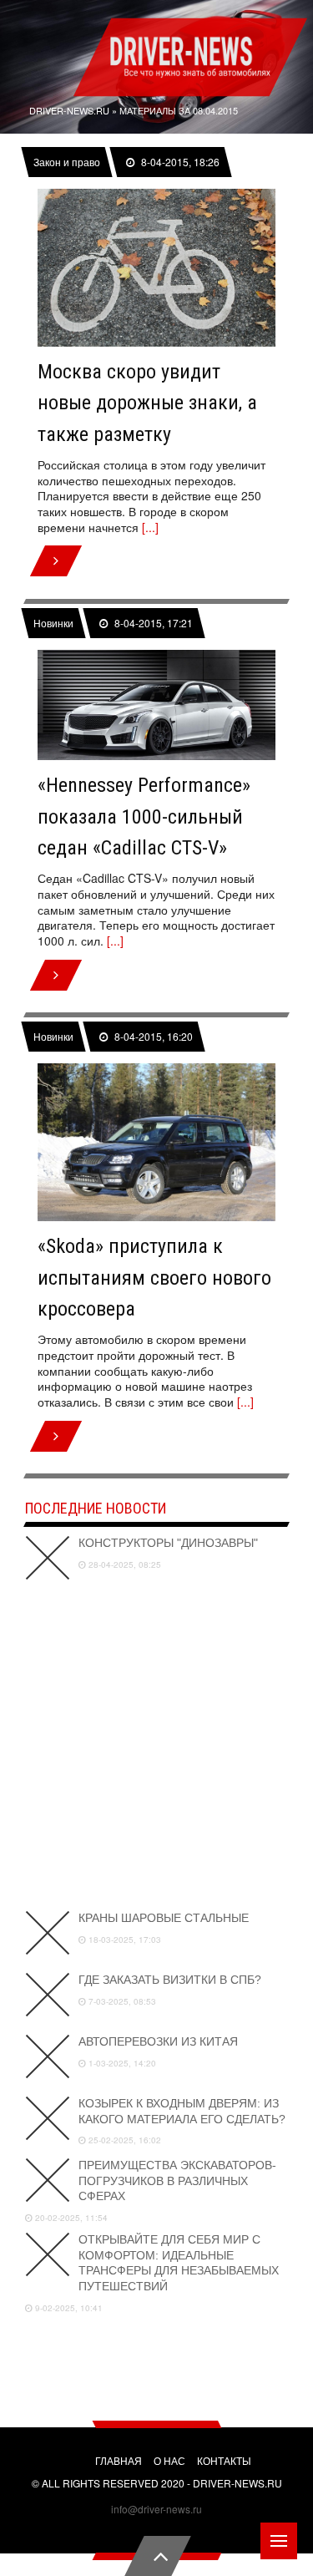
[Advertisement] (156, 1745)
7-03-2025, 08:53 (121, 2001)
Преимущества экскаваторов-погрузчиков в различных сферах (177, 2180)
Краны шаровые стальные (164, 1918)
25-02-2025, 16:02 (124, 2140)
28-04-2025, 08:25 (124, 1564)
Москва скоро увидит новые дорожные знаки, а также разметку (147, 403)
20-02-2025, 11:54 (70, 2218)
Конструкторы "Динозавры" (168, 1543)
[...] (150, 527)
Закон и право (67, 162)
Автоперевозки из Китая (158, 2041)
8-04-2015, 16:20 (153, 1037)
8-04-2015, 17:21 (153, 623)
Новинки (53, 623)
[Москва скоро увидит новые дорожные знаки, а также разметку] (156, 268)
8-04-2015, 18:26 (179, 162)
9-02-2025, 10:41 (68, 2308)
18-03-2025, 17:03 (124, 1940)
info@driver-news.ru (156, 2509)
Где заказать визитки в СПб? (170, 1980)
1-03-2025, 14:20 (121, 2063)
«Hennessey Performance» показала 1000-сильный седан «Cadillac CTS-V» (144, 816)
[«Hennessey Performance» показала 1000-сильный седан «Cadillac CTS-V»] (156, 705)
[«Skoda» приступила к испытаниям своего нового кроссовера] (156, 1143)
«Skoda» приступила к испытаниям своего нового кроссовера (154, 1278)
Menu (279, 2541)
